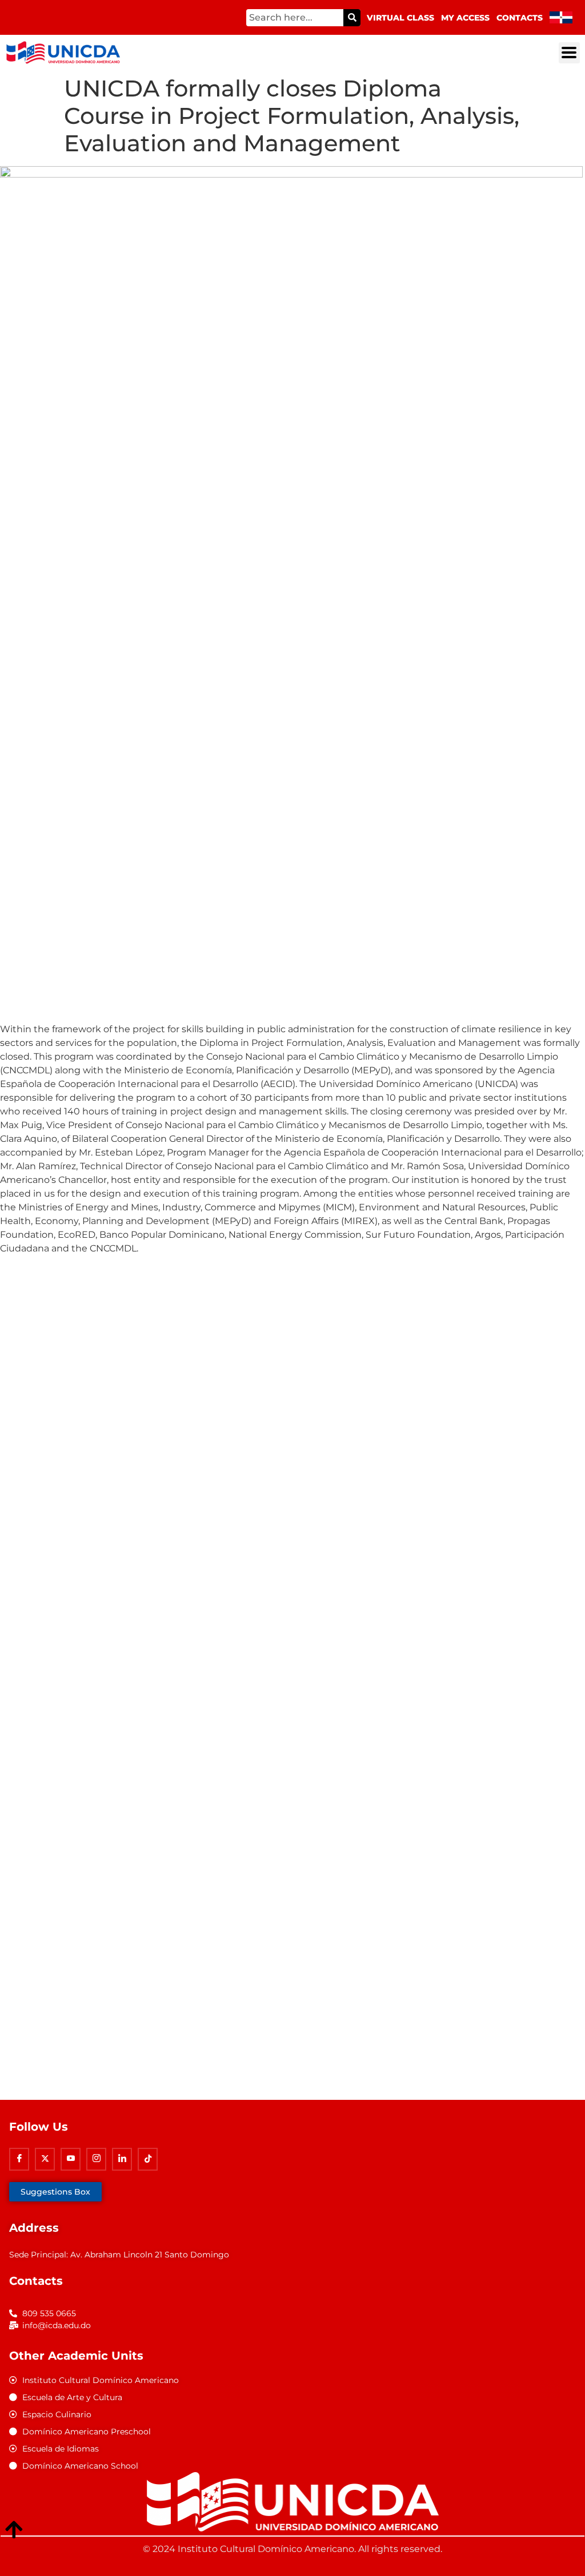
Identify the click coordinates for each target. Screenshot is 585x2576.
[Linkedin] (122, 2159)
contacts (520, 18)
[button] (569, 53)
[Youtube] (71, 2159)
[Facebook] (19, 2159)
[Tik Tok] (148, 2159)
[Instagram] (96, 2159)
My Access (465, 18)
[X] (45, 2159)
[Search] (352, 18)
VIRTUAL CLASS (400, 18)
